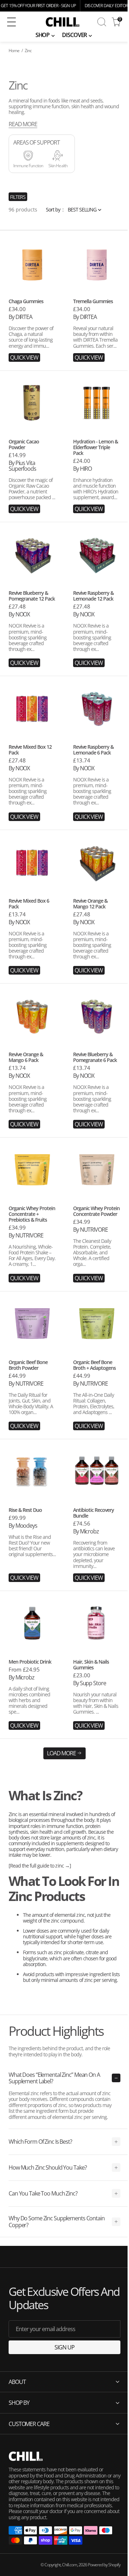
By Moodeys (23, 1526)
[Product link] (32, 263)
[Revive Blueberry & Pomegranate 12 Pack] (32, 625)
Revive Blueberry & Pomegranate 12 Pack (32, 596)
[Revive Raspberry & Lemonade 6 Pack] (97, 779)
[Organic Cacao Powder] (32, 473)
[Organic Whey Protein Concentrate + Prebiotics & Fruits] (32, 1241)
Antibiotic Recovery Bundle (94, 1513)
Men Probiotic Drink (30, 1662)
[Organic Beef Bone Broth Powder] (32, 1392)
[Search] (102, 22)
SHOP (43, 35)
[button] (17, 22)
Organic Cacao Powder (24, 444)
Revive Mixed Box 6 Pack (29, 904)
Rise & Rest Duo (25, 1510)
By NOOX (19, 614)
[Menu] (11, 22)
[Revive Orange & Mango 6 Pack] (32, 1087)
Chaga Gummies (26, 301)
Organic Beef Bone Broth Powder (28, 1365)
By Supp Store (89, 1683)
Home (14, 51)
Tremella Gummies (93, 301)
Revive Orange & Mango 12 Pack (90, 904)
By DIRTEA (20, 317)
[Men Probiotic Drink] (32, 1691)
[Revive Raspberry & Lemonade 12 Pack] (97, 625)
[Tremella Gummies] (97, 327)
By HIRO (82, 469)
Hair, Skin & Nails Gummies (91, 1665)
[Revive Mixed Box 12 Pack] (32, 779)
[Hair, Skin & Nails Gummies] (97, 1691)
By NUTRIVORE (26, 1235)
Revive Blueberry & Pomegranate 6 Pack (95, 1057)
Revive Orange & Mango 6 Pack (26, 1057)
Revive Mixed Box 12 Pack (30, 750)
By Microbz (86, 1531)
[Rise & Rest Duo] (32, 1541)
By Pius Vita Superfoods (22, 466)
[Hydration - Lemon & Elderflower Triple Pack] (97, 473)
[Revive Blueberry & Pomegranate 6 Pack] (97, 1087)
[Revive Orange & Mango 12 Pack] (97, 933)
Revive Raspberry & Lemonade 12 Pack (93, 596)
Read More (23, 124)
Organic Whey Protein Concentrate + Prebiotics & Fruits (32, 1214)
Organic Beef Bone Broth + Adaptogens (94, 1365)
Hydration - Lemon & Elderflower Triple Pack (95, 447)
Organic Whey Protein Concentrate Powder (96, 1211)
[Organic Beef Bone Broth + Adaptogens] (97, 1392)
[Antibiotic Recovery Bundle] (97, 1541)
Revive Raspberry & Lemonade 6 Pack (93, 750)
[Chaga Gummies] (32, 327)
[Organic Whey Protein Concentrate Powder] (97, 1241)
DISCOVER (74, 35)
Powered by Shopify (99, 2567)
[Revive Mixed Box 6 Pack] (32, 933)
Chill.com (64, 2567)
